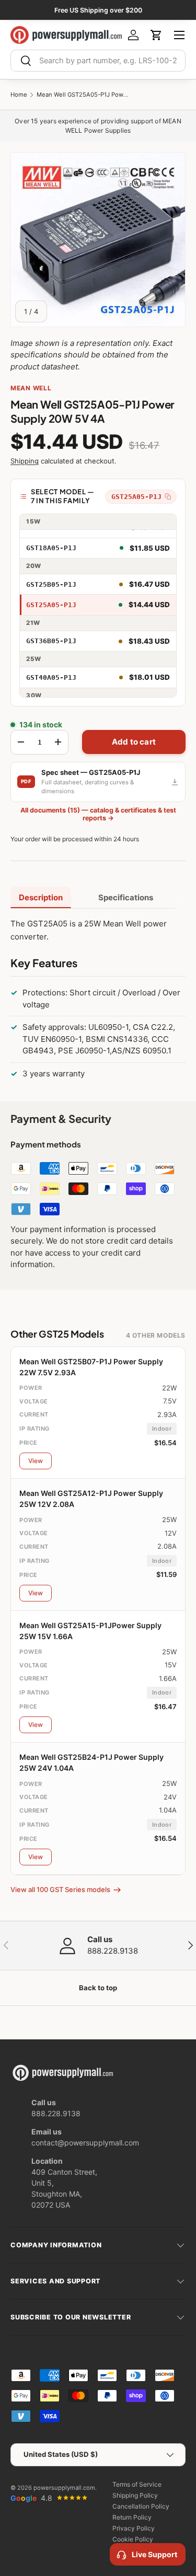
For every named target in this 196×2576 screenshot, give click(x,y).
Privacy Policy (134, 2528)
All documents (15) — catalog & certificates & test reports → (98, 814)
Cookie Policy (133, 2539)
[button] (156, 35)
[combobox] (98, 61)
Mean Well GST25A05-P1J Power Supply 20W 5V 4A (84, 95)
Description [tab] (41, 897)
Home (19, 95)
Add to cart (134, 742)
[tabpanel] (98, 1001)
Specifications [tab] (126, 897)
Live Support (154, 2554)
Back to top (98, 1988)
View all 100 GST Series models (60, 1889)
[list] (98, 240)
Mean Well (31, 388)
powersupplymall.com (64, 2488)
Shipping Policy (135, 2495)
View (36, 1461)
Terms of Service (137, 2484)
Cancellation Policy (141, 2506)
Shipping (25, 461)
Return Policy (132, 2517)
